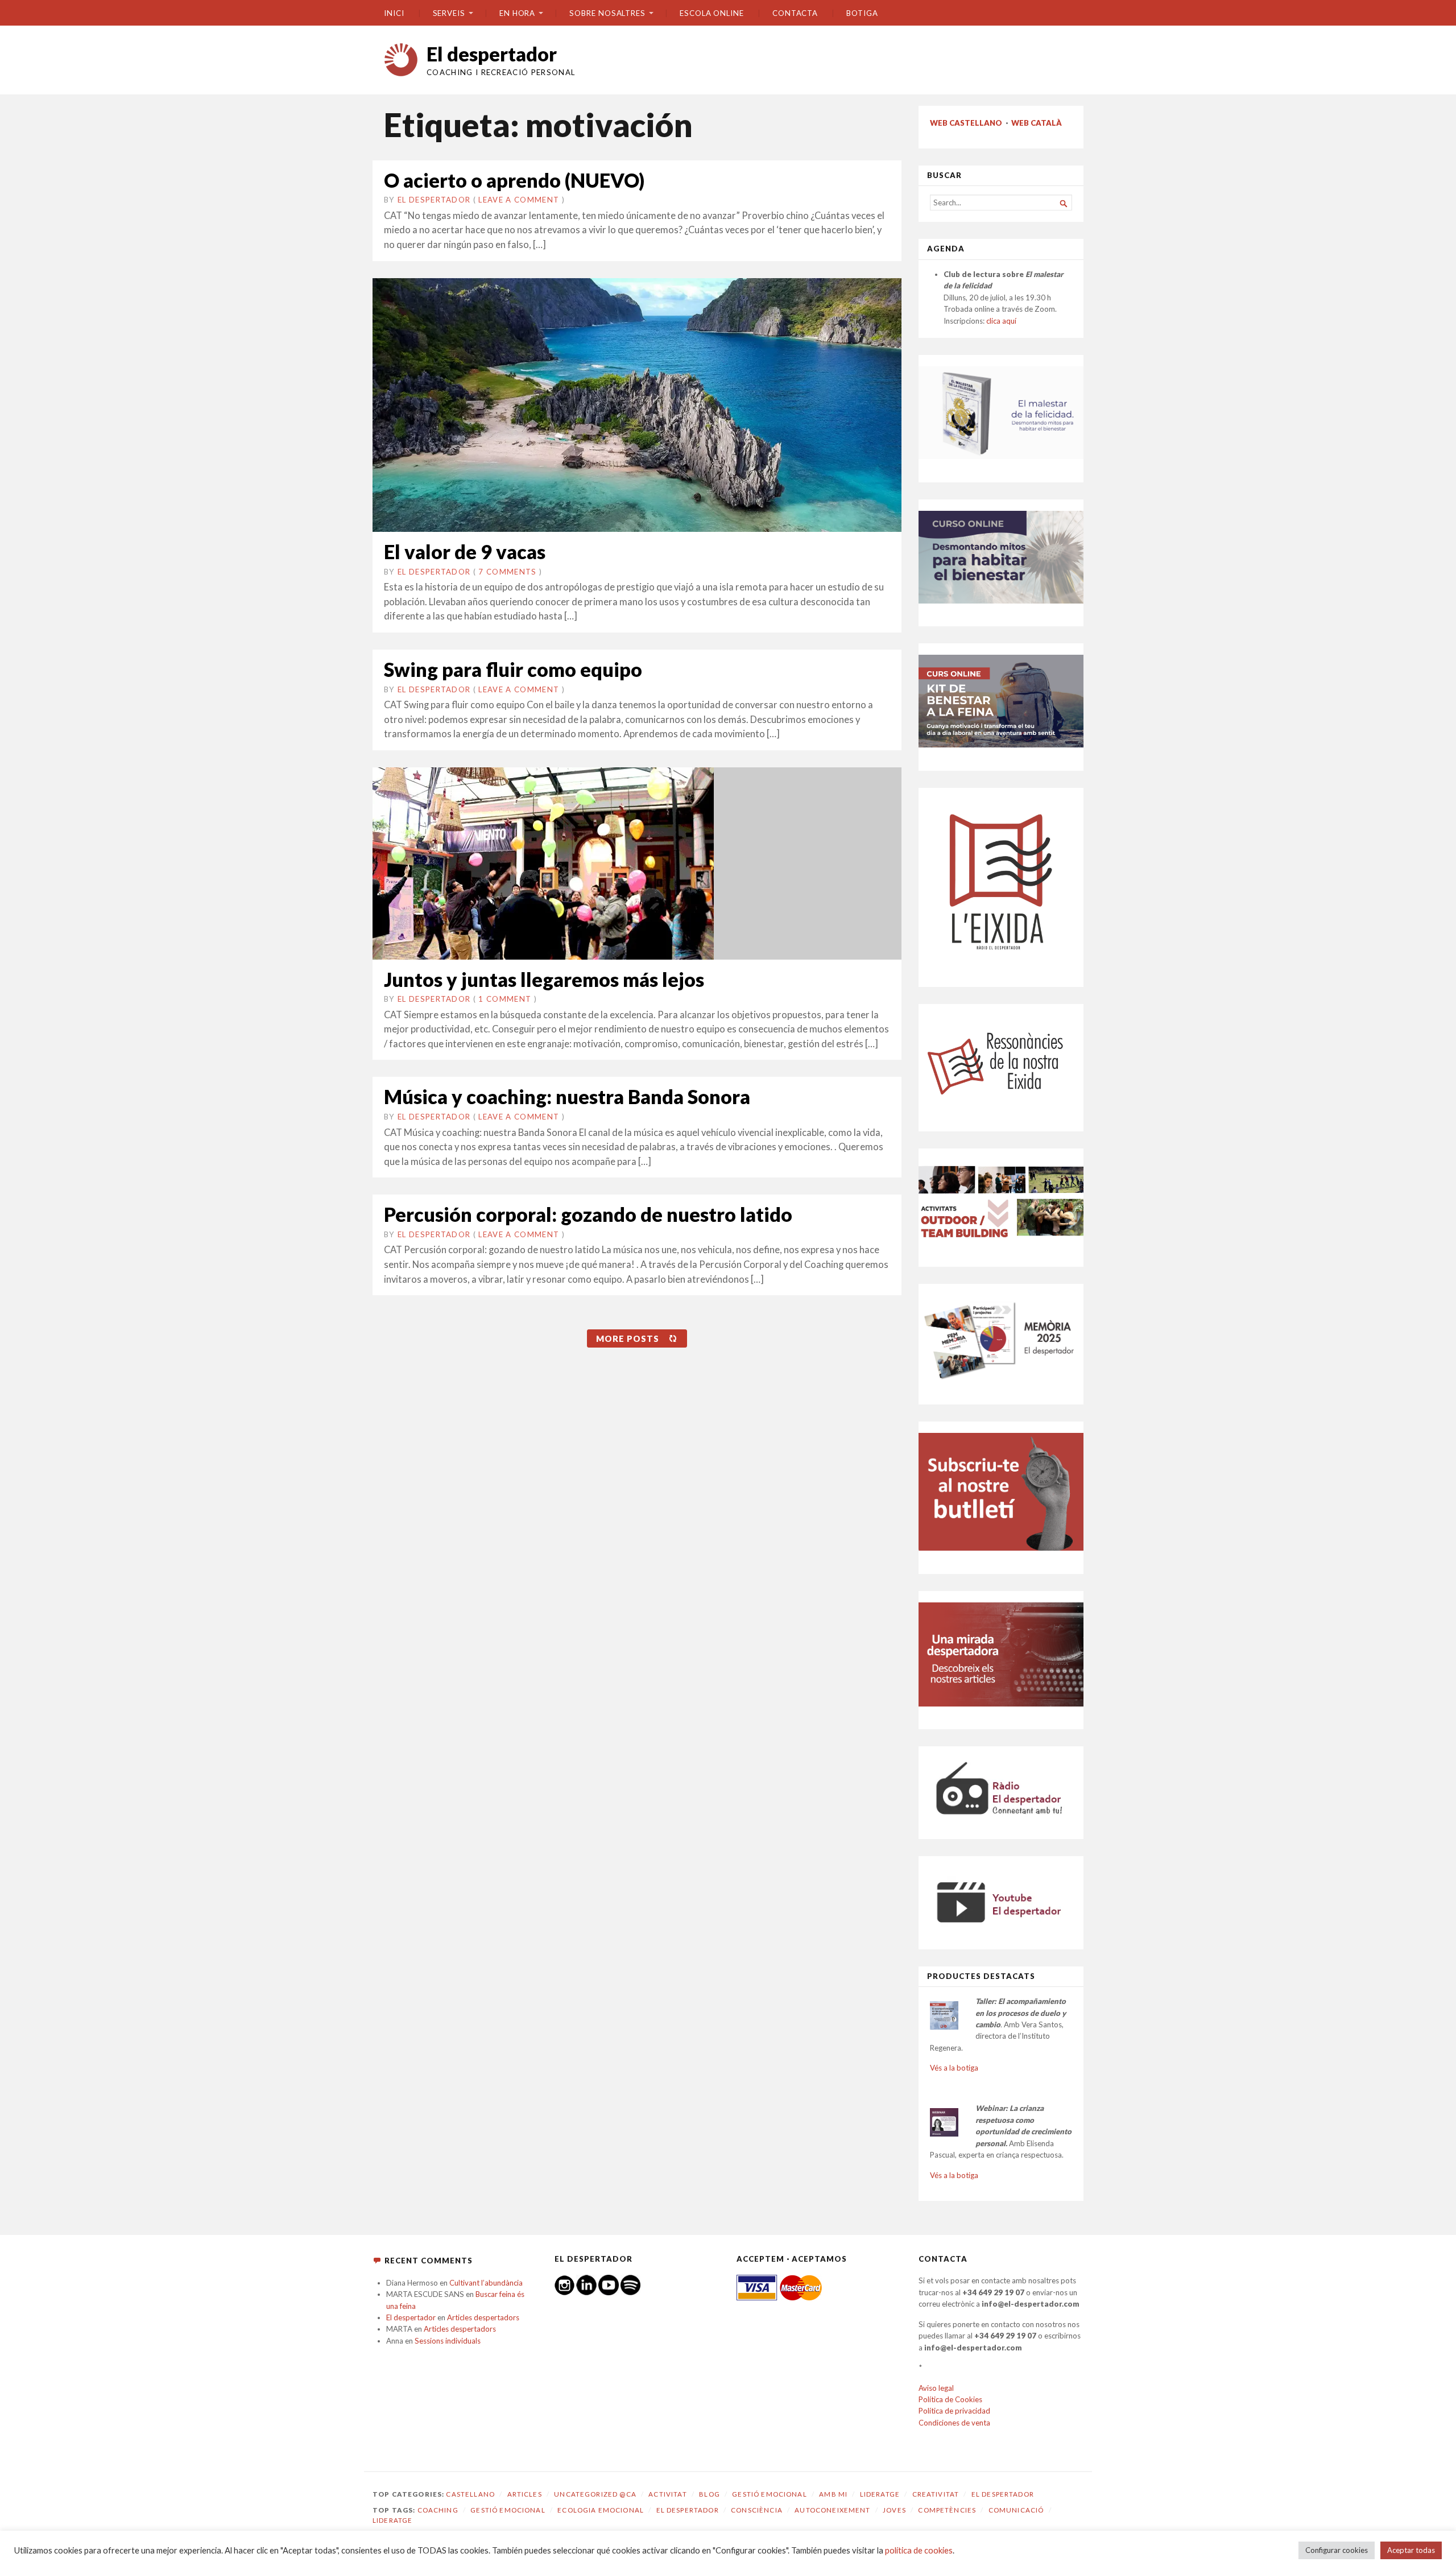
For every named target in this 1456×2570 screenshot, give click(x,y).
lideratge (392, 2520)
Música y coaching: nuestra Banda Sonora (567, 1096)
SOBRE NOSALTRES (607, 13)
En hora (517, 13)
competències (947, 2510)
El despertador (492, 54)
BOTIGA (862, 13)
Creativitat (936, 2494)
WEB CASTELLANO (966, 123)
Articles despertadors (483, 2317)
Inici (394, 13)
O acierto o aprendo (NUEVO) (514, 180)
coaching (438, 2510)
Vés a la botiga (954, 2068)
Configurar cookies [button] (1337, 2550)
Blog (710, 2494)
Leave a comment (519, 200)
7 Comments (507, 572)
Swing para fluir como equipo (513, 669)
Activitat (667, 2494)
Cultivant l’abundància (486, 2283)
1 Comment (505, 999)
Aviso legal (936, 2388)
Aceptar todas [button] (1411, 2550)
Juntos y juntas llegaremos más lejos (544, 979)
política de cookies (919, 2550)
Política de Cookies (950, 2399)
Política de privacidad (954, 2411)
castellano (470, 2494)
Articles (525, 2494)
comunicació (1016, 2510)
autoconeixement (832, 2510)
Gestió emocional (769, 2494)
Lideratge (880, 2494)
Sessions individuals (448, 2341)
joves (894, 2510)
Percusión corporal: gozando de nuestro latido (588, 1214)
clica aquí (1001, 321)
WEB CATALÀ (1037, 123)
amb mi (833, 2494)
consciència (757, 2510)
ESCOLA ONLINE (712, 13)
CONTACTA (795, 13)
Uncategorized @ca (595, 2494)
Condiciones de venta (954, 2423)
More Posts (628, 1338)
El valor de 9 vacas (465, 551)
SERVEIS (449, 13)
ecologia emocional (601, 2510)
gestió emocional (508, 2510)
